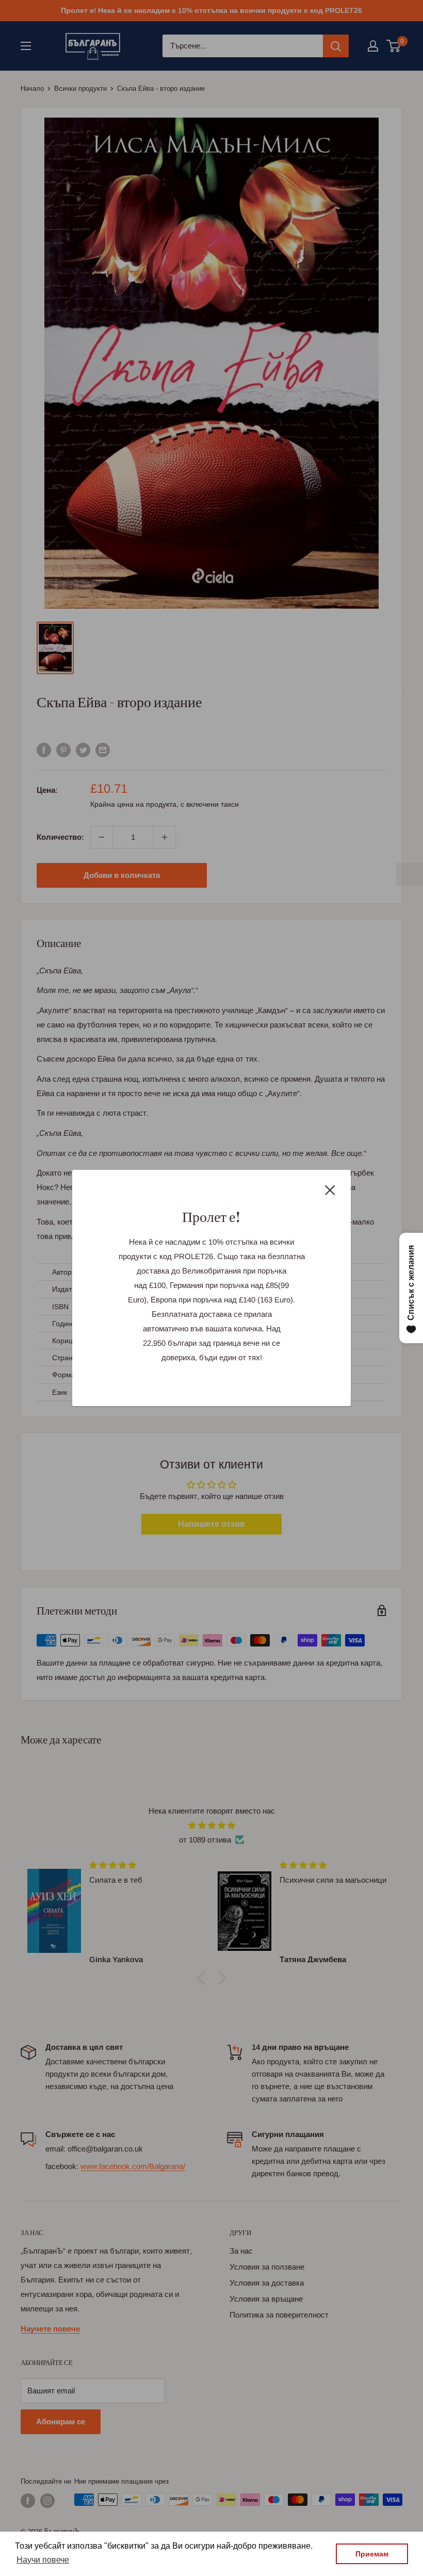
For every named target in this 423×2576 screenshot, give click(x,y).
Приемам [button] (372, 2554)
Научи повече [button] (43, 2560)
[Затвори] (330, 1189)
